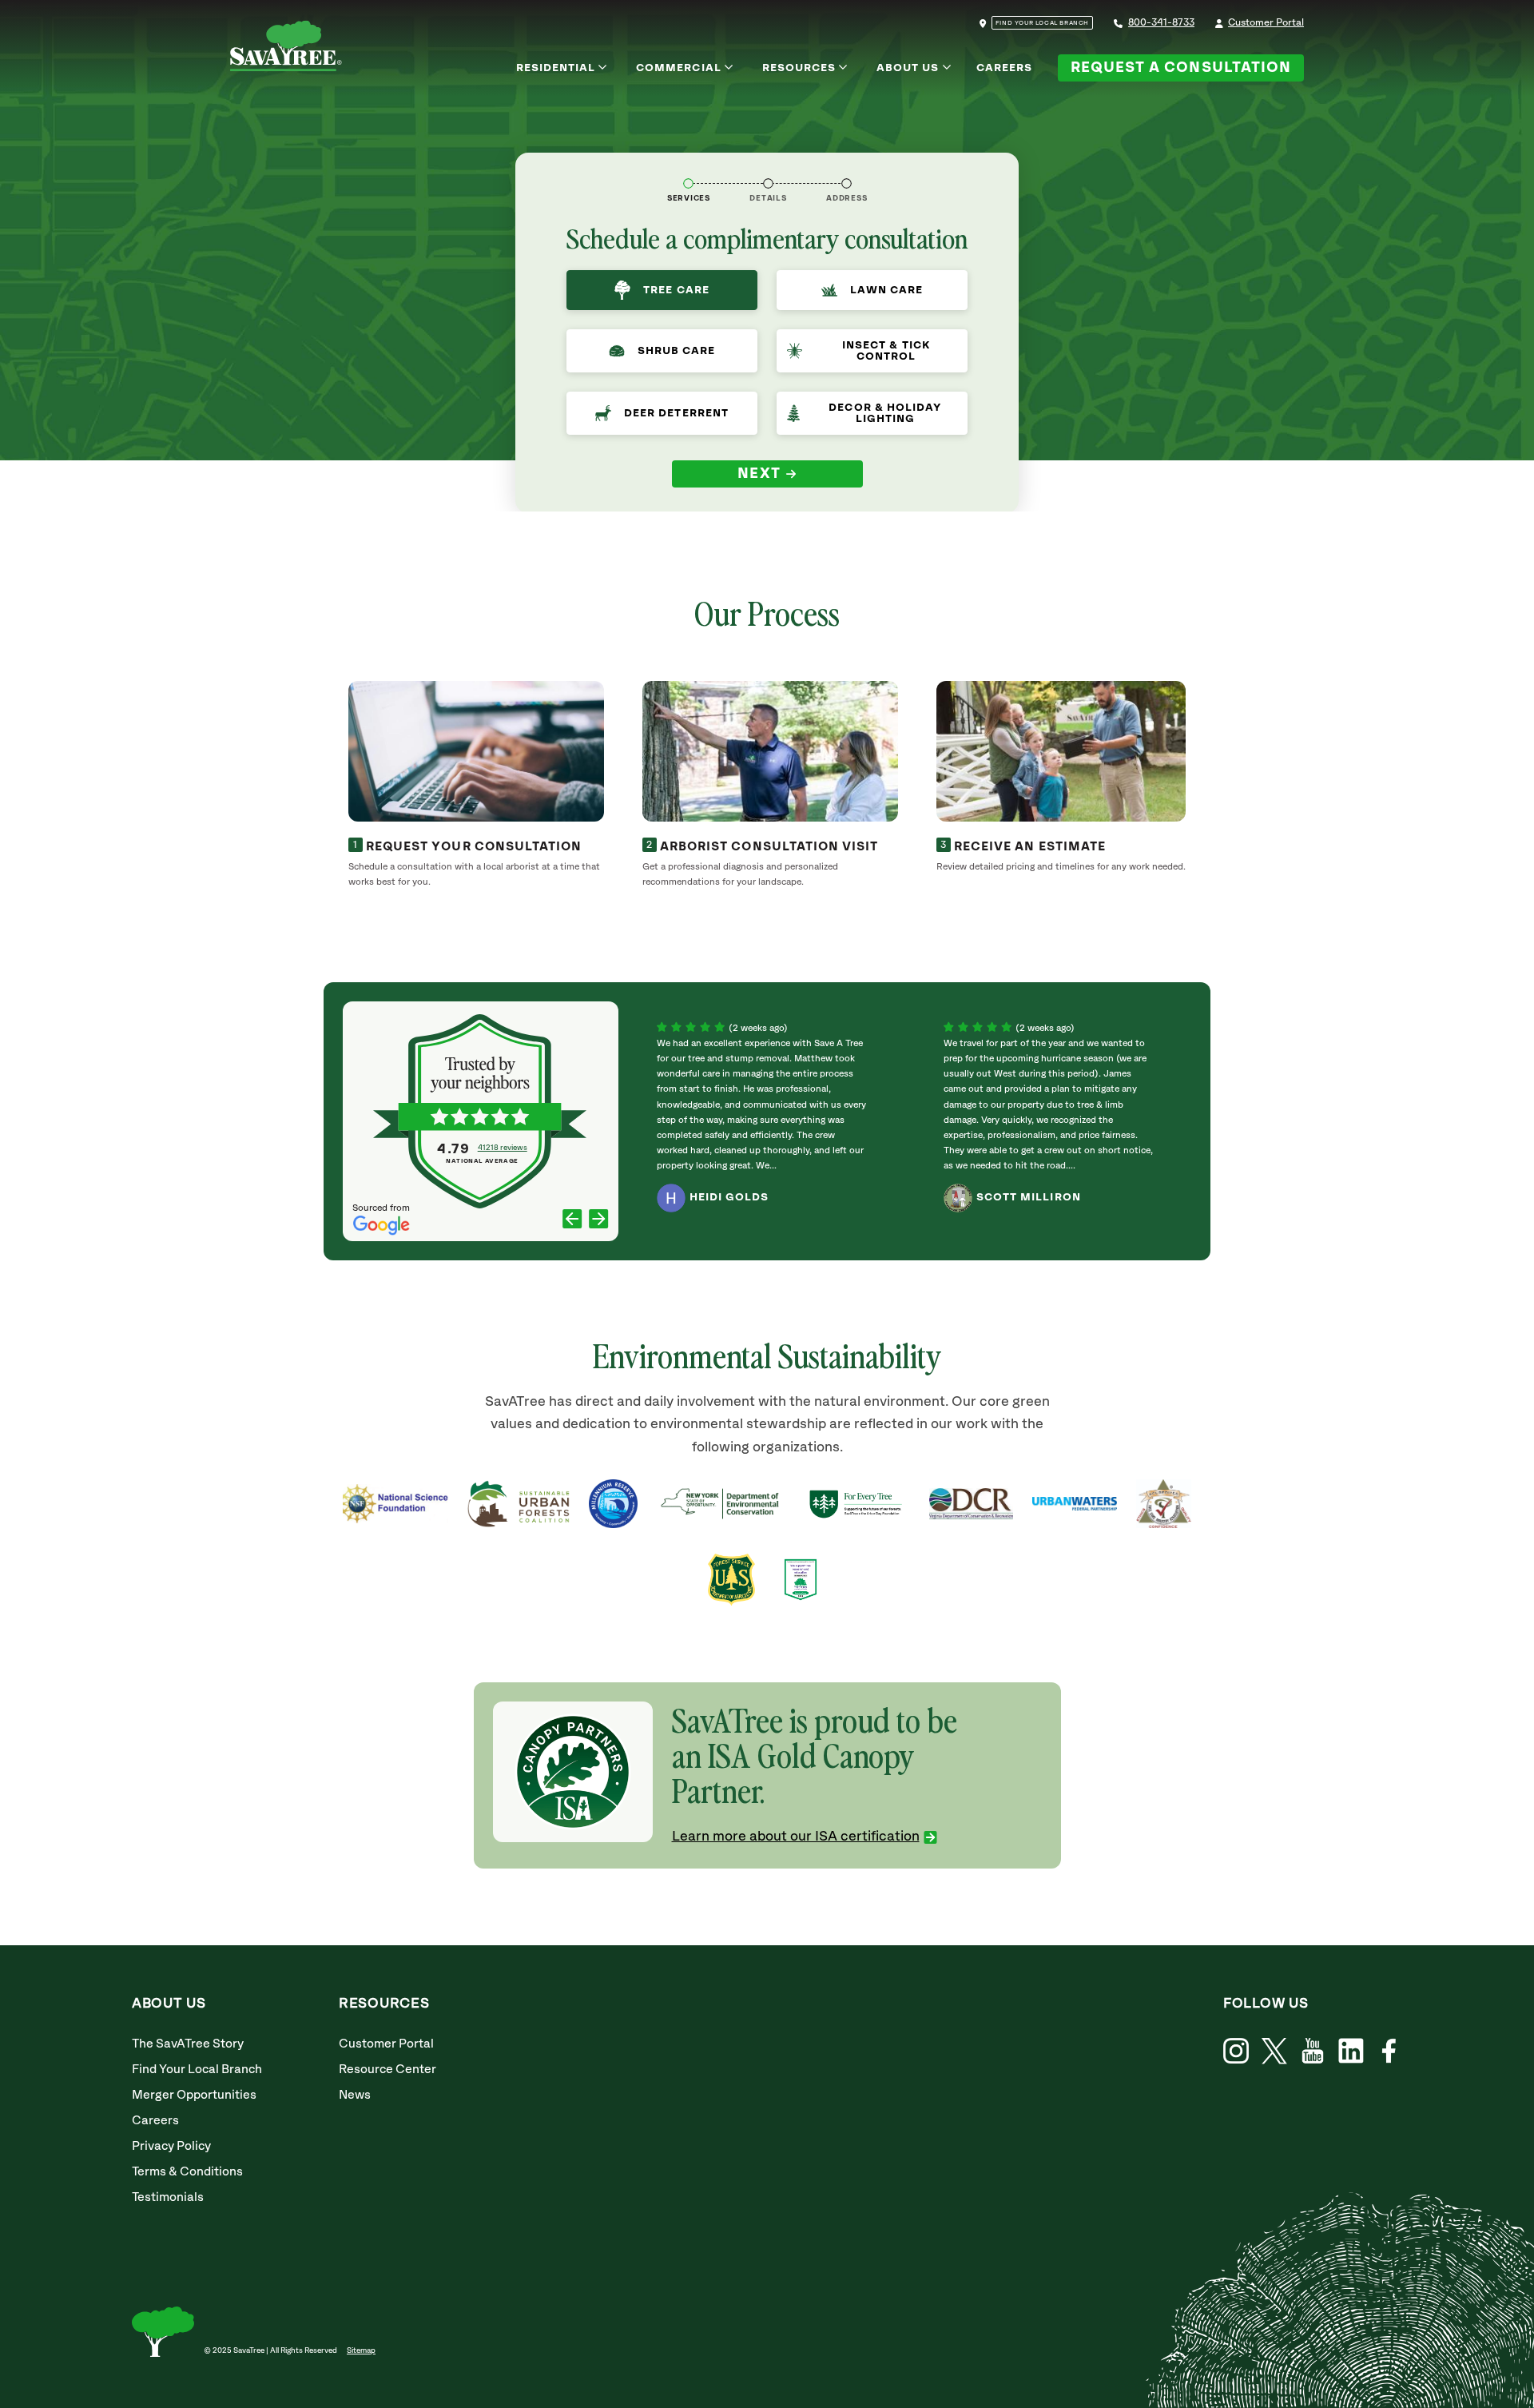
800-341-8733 (1161, 23)
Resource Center (387, 2070)
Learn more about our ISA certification (796, 1837)
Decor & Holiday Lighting (885, 413)
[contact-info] (768, 183)
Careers (1004, 68)
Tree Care (676, 290)
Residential (556, 68)
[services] (688, 183)
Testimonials (168, 2197)
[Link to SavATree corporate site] (286, 49)
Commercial (679, 68)
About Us (908, 68)
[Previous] (572, 1221)
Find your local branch (1042, 23)
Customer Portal (1266, 23)
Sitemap (361, 2350)
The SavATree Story (188, 2044)
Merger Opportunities (194, 2095)
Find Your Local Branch (197, 2070)
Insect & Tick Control (886, 351)
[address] (846, 183)
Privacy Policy (171, 2146)
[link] (1274, 2051)
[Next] (599, 1221)
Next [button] (759, 474)
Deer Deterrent (676, 413)
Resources (799, 68)
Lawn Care (886, 290)
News (355, 2095)
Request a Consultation (1181, 68)
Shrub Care (677, 351)
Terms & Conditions (187, 2172)
